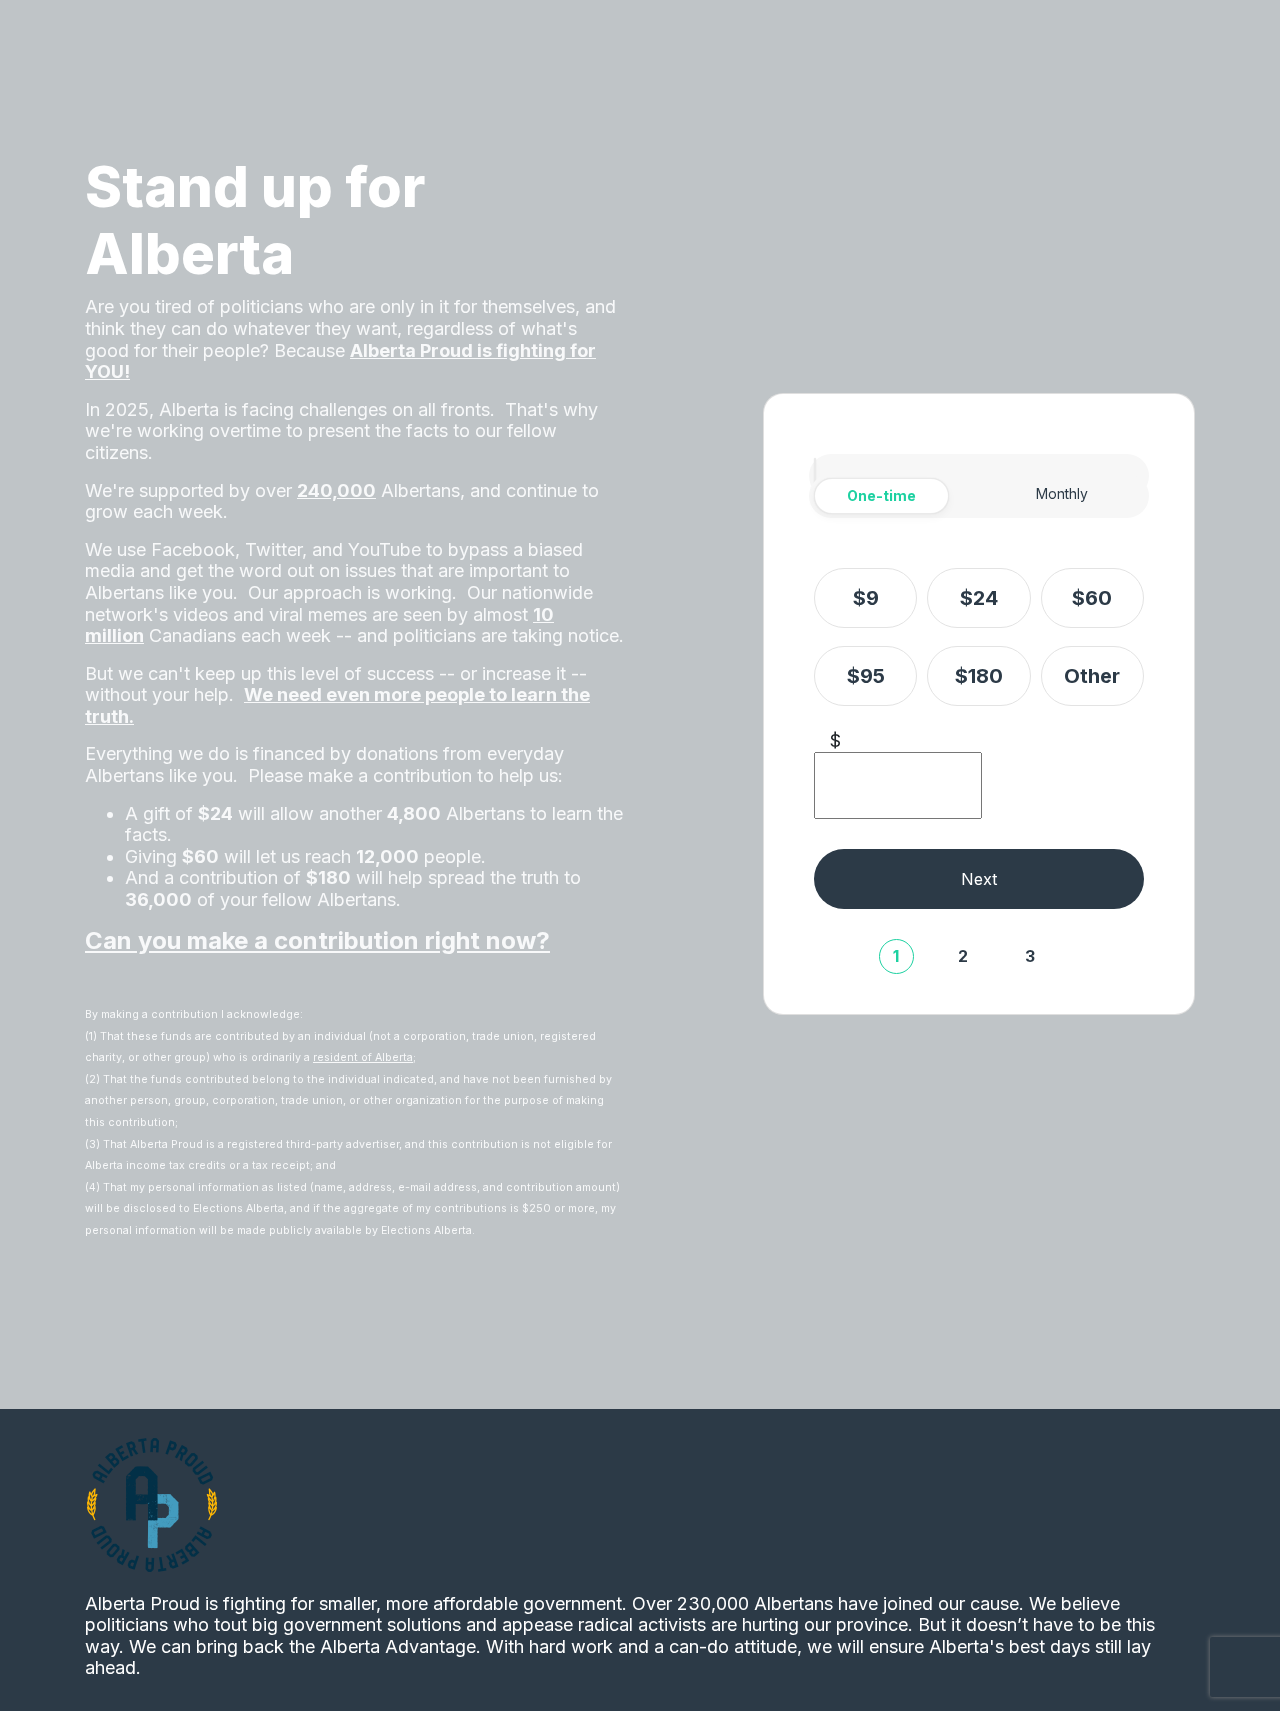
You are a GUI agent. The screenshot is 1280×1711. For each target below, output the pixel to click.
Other (1092, 676)
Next (979, 879)
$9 (866, 598)
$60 (1092, 598)
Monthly (1062, 493)
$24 (979, 598)
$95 (866, 676)
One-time (881, 495)
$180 (979, 676)
